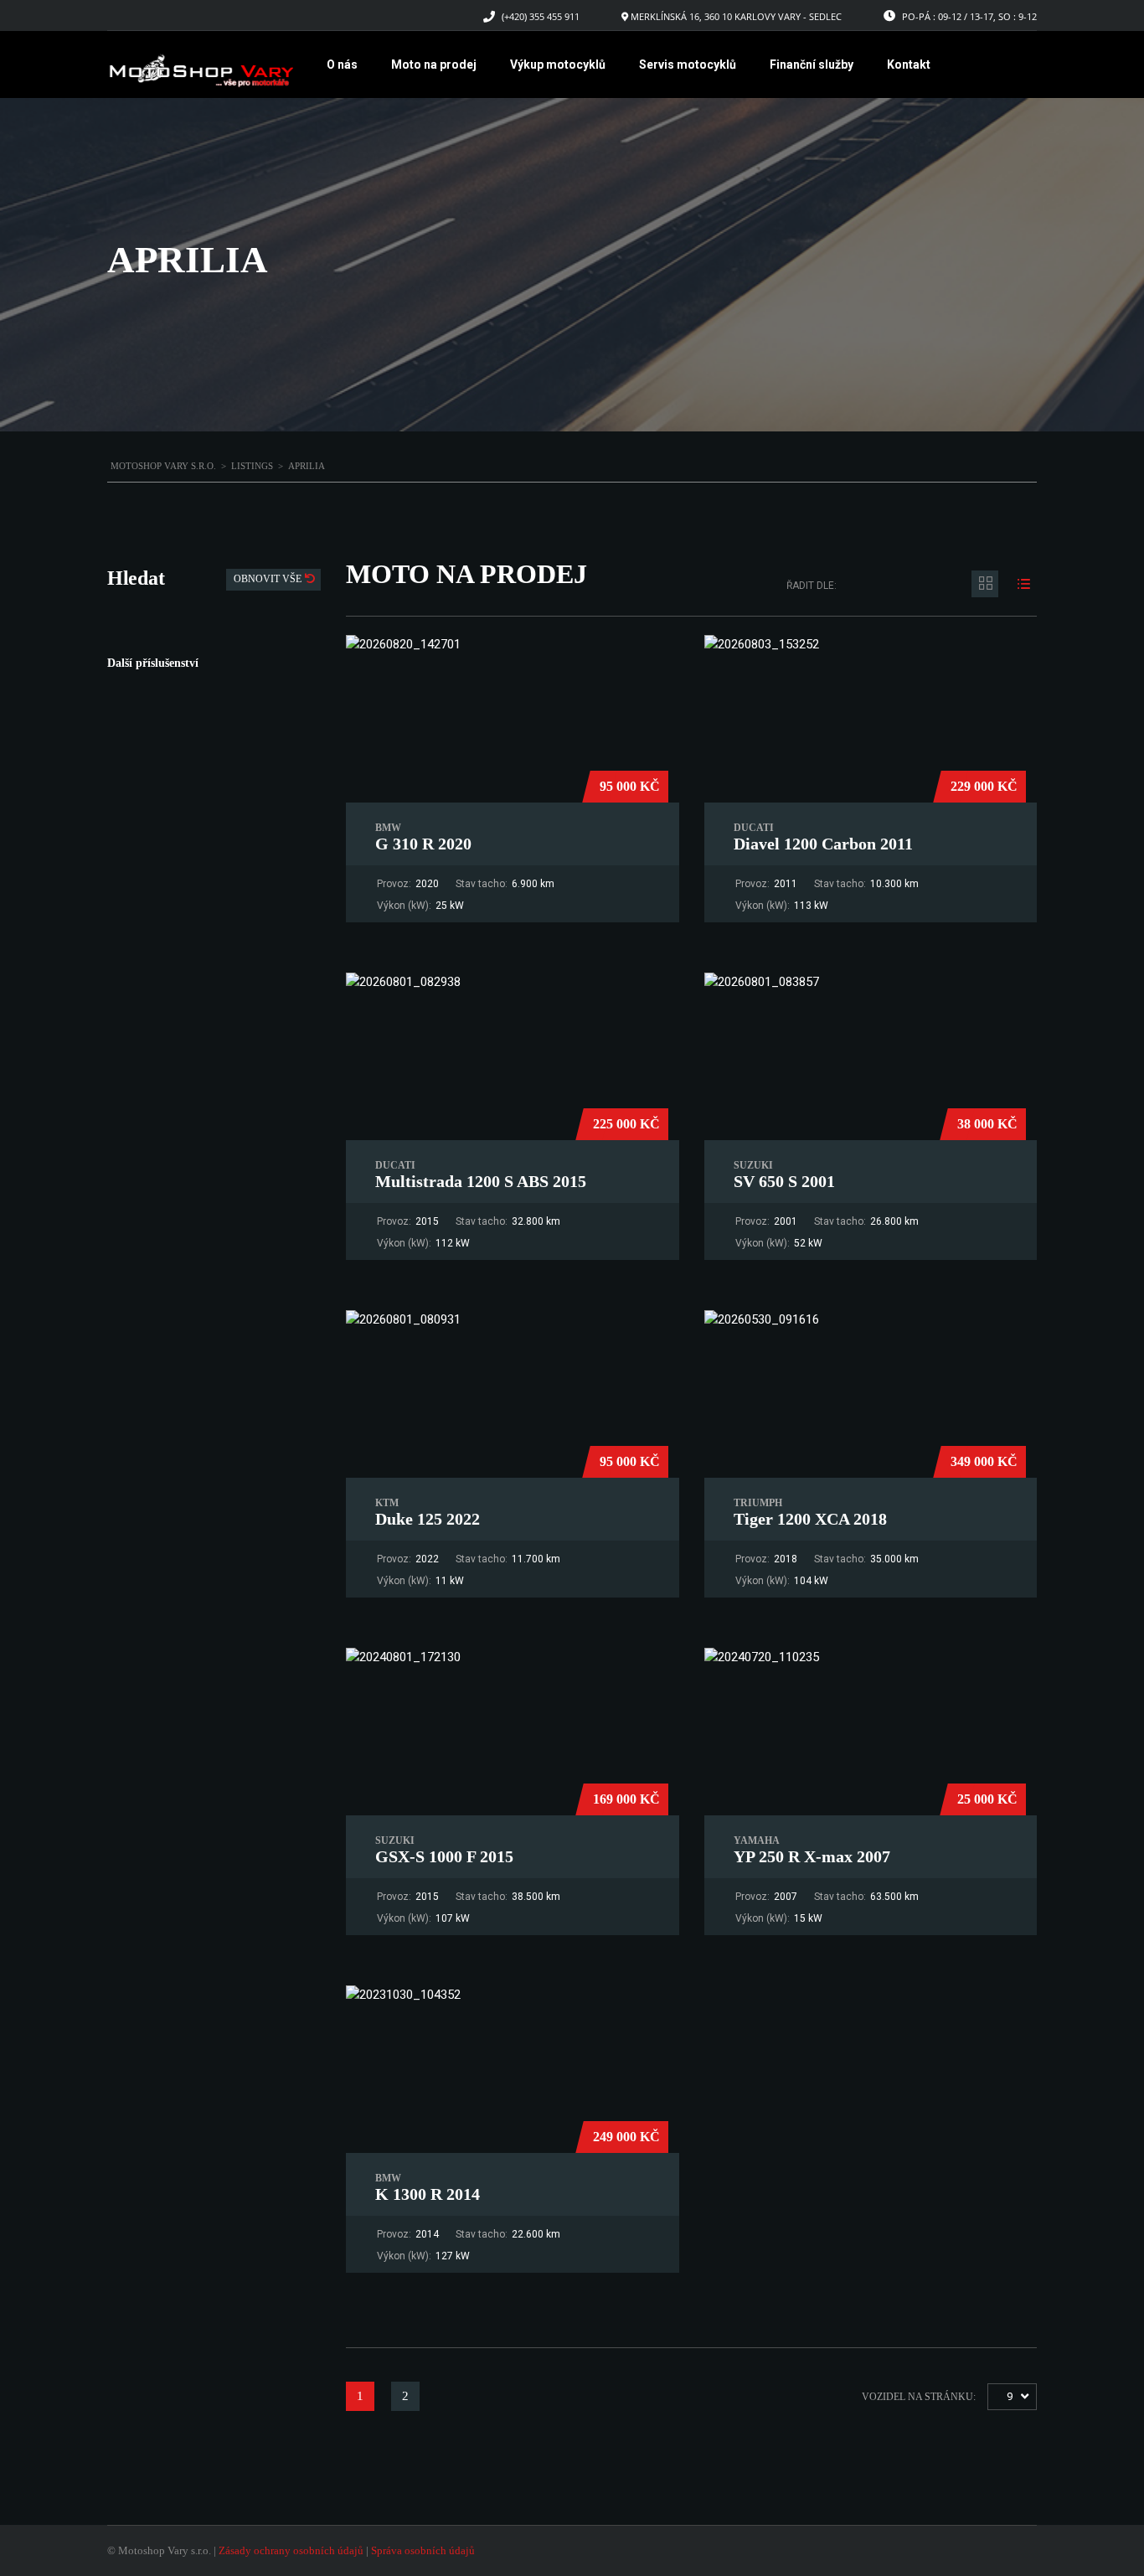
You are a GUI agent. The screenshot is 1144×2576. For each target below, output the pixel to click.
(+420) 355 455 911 (541, 16)
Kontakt (909, 65)
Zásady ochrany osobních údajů (291, 2550)
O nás (342, 65)
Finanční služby (812, 65)
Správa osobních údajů (423, 2550)
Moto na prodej (434, 65)
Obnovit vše (269, 579)
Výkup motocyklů (558, 65)
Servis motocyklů (688, 65)
